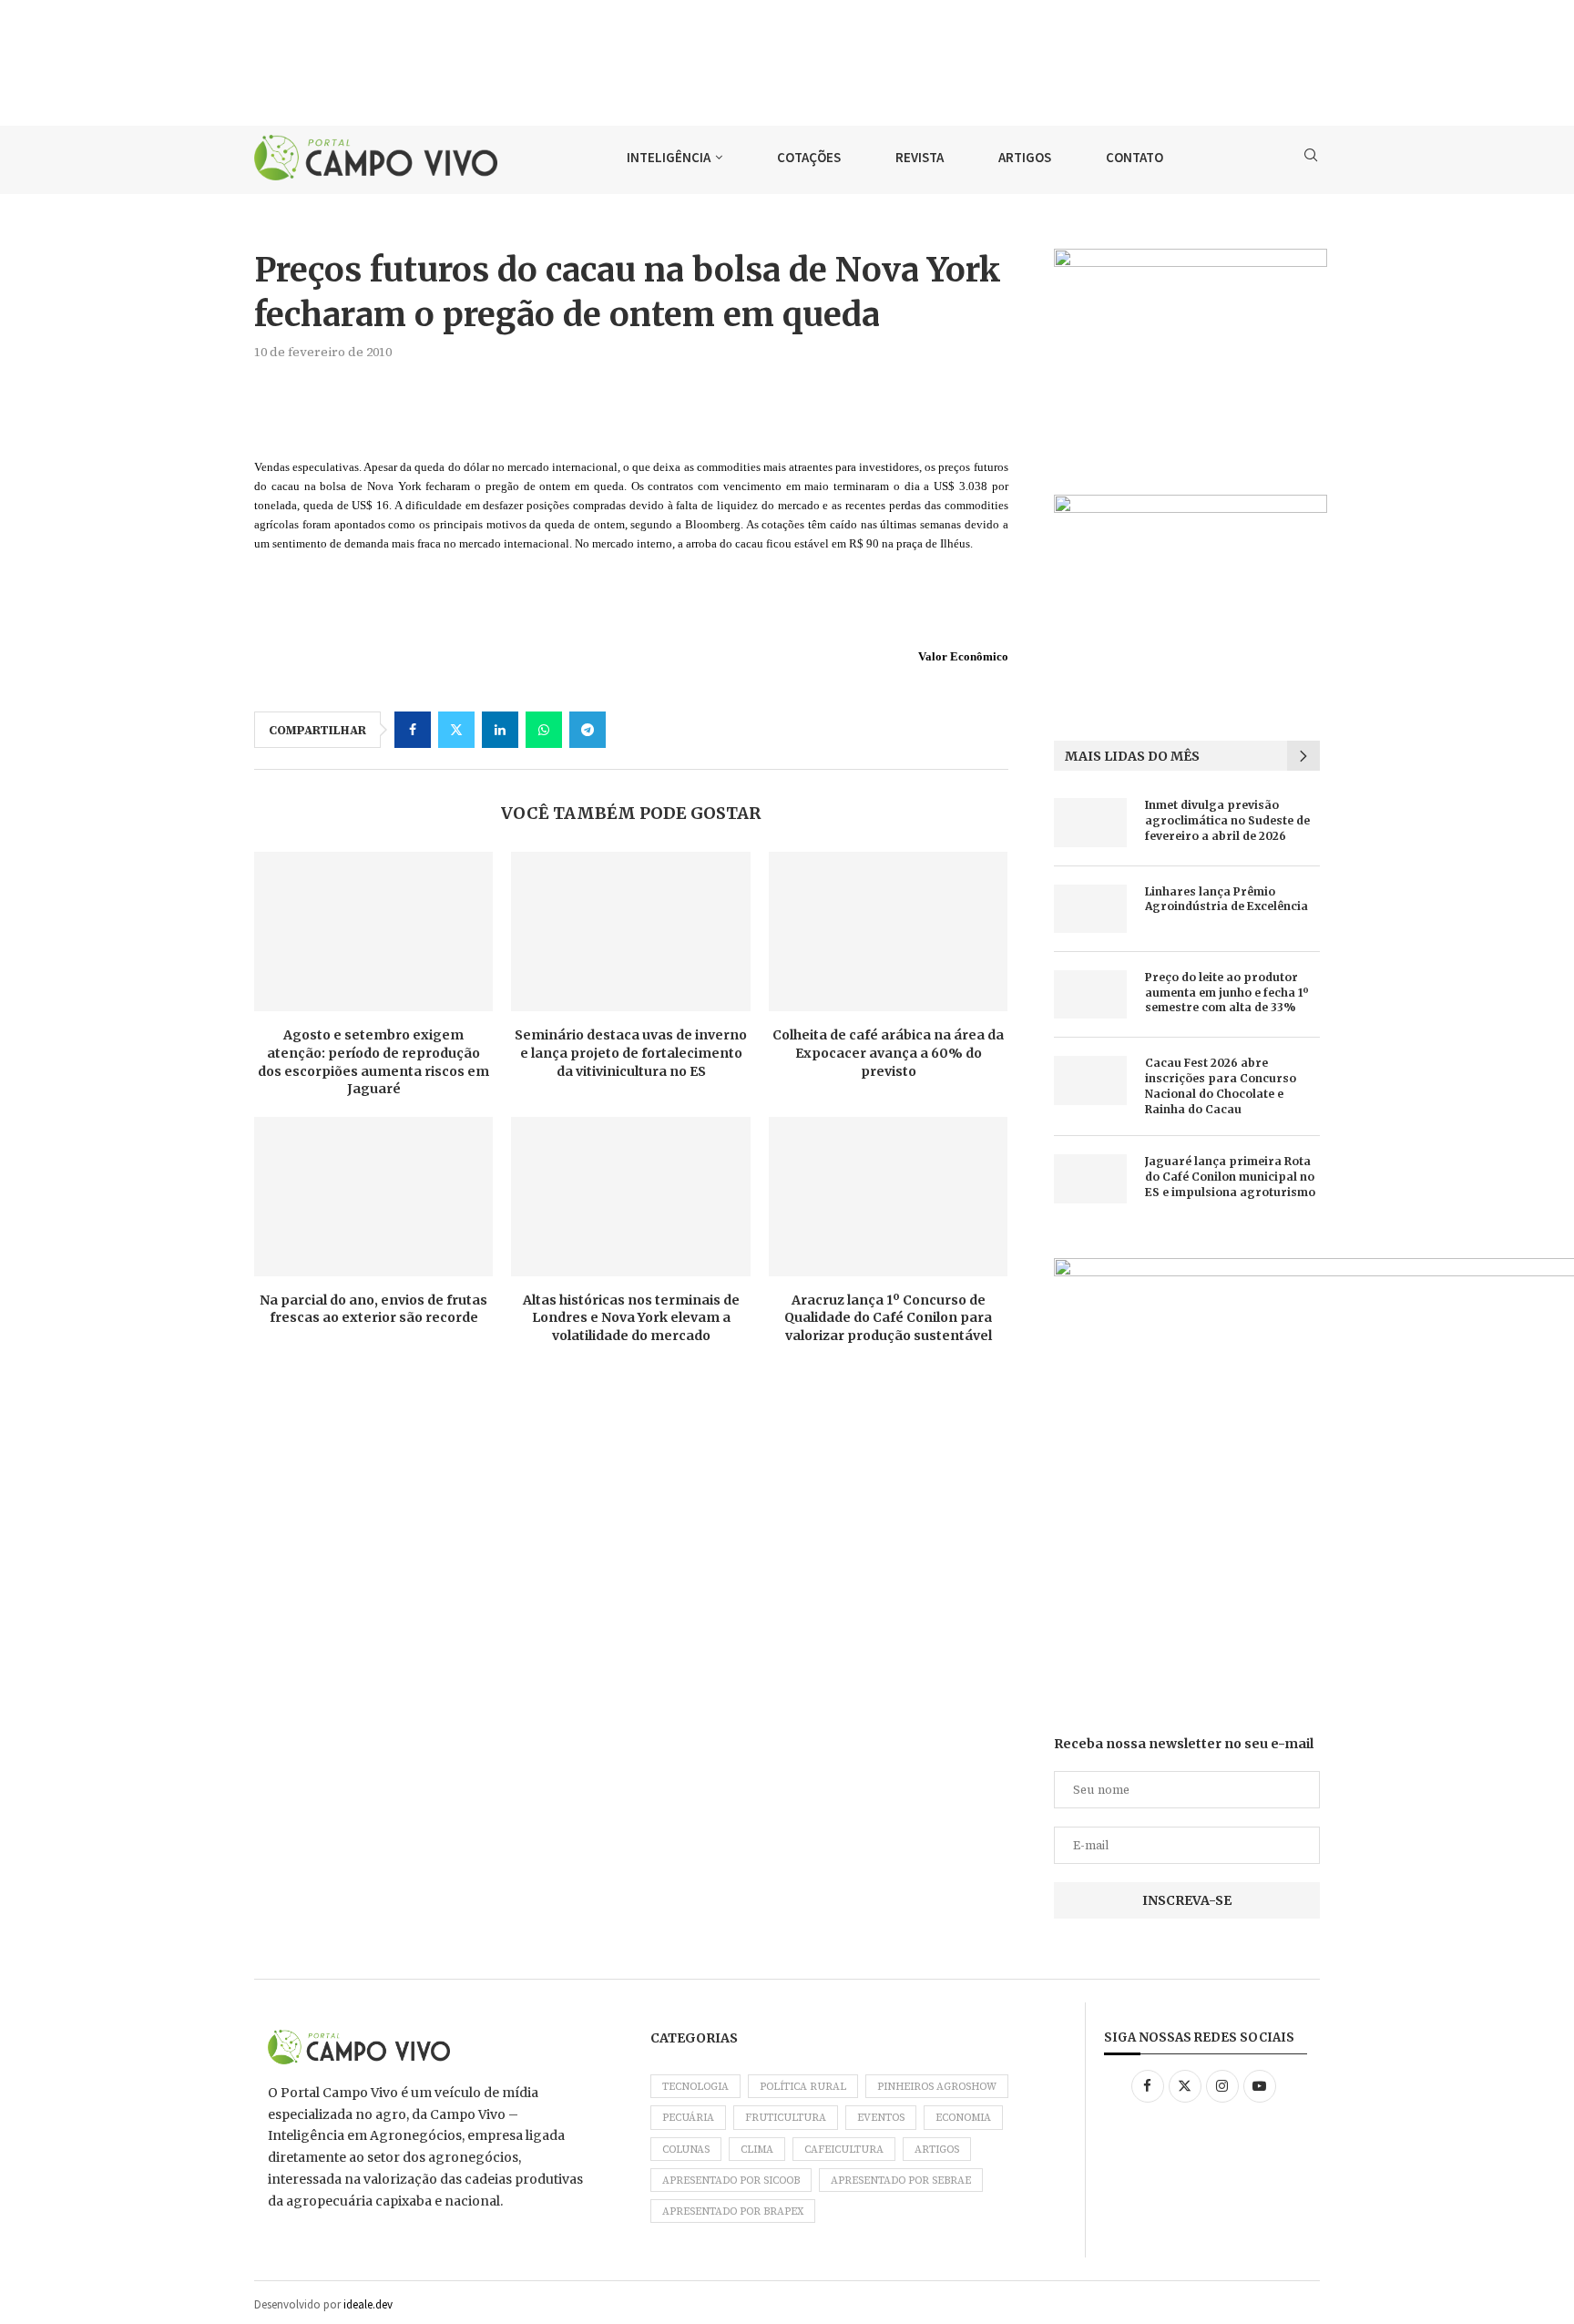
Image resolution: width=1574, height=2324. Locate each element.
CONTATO (1135, 157)
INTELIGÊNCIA (669, 157)
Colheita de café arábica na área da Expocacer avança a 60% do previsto (888, 1053)
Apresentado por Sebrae (901, 2181)
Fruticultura (786, 2118)
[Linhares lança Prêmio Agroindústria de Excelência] (1090, 909)
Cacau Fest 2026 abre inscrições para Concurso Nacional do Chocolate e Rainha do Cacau (1221, 1085)
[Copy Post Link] (631, 730)
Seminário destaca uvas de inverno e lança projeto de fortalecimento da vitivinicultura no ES (631, 1053)
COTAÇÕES (809, 157)
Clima (757, 2150)
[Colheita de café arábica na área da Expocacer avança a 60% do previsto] (888, 932)
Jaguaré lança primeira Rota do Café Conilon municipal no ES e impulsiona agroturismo (1230, 1177)
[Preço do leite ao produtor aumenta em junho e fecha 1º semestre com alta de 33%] (1090, 994)
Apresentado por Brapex (733, 2211)
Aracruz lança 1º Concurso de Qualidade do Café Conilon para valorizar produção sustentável (888, 1318)
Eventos (881, 2118)
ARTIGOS (1025, 157)
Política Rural (803, 2087)
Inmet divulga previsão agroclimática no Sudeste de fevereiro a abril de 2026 (1227, 820)
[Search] (1311, 158)
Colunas (686, 2150)
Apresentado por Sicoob (731, 2181)
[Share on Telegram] (588, 730)
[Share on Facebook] (413, 730)
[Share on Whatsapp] (544, 730)
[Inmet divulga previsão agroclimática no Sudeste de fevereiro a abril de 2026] (1090, 822)
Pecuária (688, 2118)
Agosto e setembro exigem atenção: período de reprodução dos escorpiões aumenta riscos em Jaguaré (373, 1062)
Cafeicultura (844, 2150)
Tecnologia (695, 2087)
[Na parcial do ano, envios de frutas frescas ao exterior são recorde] (373, 1197)
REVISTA (920, 157)
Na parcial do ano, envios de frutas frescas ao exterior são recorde (373, 1309)
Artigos (937, 2150)
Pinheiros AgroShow (937, 2087)
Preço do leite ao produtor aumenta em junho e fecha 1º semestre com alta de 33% (1227, 993)
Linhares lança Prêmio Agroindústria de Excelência (1226, 899)
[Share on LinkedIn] (500, 730)
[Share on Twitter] (456, 730)
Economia (963, 2118)
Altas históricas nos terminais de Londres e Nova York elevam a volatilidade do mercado (631, 1318)
